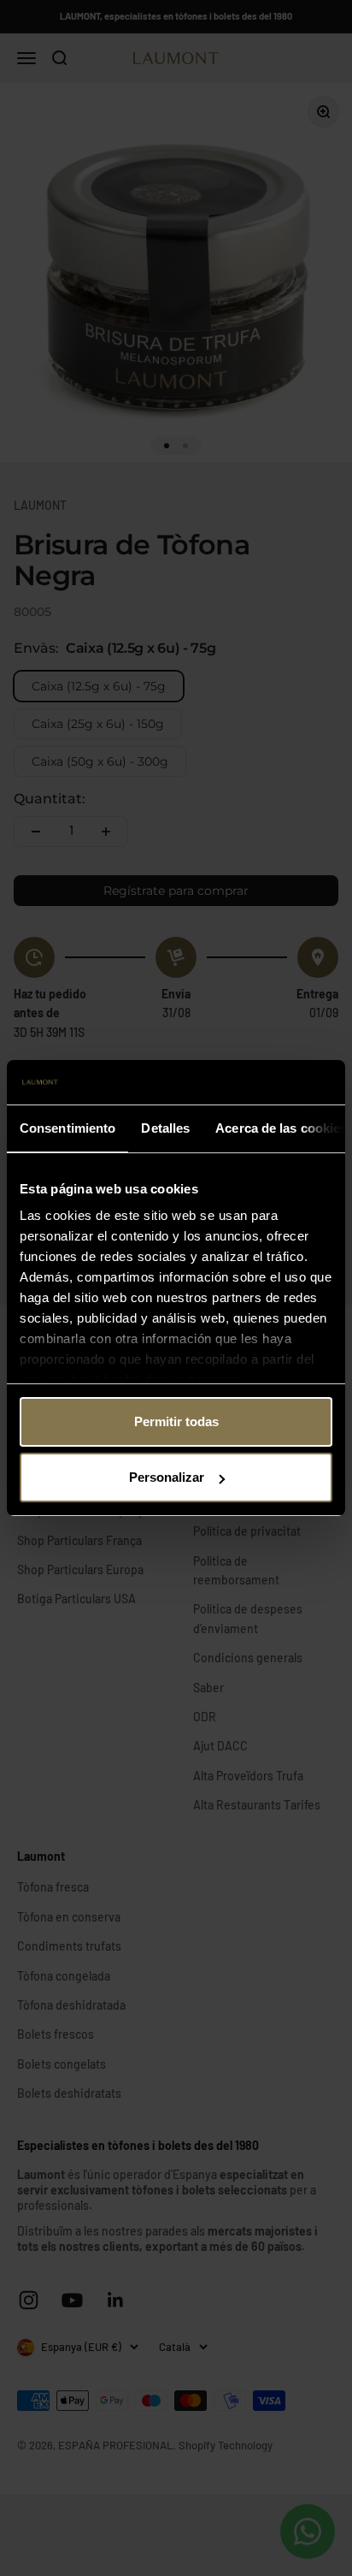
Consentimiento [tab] (67, 1128)
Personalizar (167, 1477)
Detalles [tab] (165, 1128)
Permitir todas (176, 1421)
